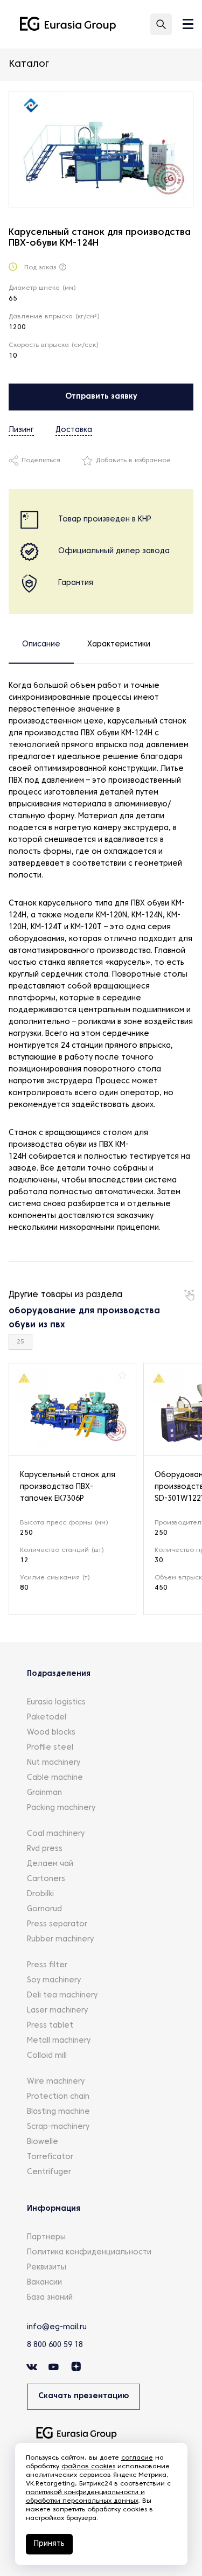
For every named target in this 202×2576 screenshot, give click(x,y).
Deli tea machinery (62, 1996)
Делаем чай (50, 1864)
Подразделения (59, 1674)
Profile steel (50, 1748)
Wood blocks (51, 1733)
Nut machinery (54, 1763)
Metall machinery (59, 2041)
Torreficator (50, 2157)
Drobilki (40, 1894)
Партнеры (46, 2237)
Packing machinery (61, 1808)
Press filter (47, 1965)
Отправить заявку (101, 397)
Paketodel (47, 1718)
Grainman (44, 1793)
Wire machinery (56, 2082)
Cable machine (55, 1778)
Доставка (74, 430)
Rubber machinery (60, 1940)
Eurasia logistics (56, 1703)
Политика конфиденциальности (89, 2253)
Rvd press (45, 1849)
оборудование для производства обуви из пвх (84, 1318)
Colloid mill (47, 2056)
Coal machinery (56, 1834)
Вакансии (44, 2283)
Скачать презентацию (83, 2396)
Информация (54, 2209)
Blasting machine (58, 2112)
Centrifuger (49, 2172)
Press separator (57, 1924)
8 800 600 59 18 (55, 2345)
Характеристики (119, 645)
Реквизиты (47, 2268)
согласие (137, 2458)
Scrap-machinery (58, 2127)
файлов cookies (88, 2467)
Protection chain (58, 2097)
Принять (49, 2544)
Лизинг (21, 430)
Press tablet (50, 2026)
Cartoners (46, 1879)
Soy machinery (54, 1980)
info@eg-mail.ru (57, 2327)
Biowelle (43, 2142)
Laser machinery (57, 2011)
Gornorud (44, 1909)
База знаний (50, 2298)
